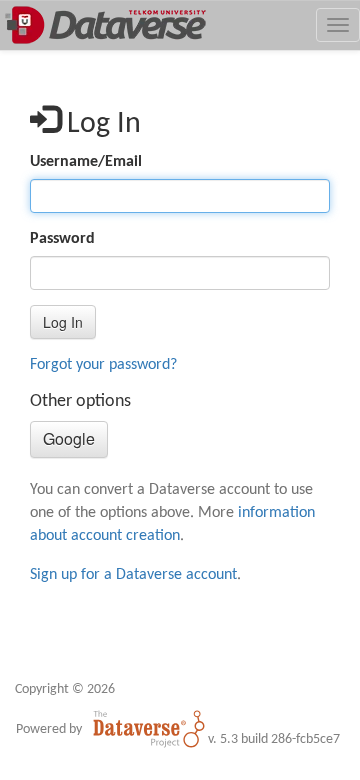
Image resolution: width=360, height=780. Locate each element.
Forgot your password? (103, 365)
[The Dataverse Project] (149, 729)
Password (62, 239)
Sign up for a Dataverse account (133, 575)
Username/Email (86, 162)
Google (69, 438)
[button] (63, 322)
